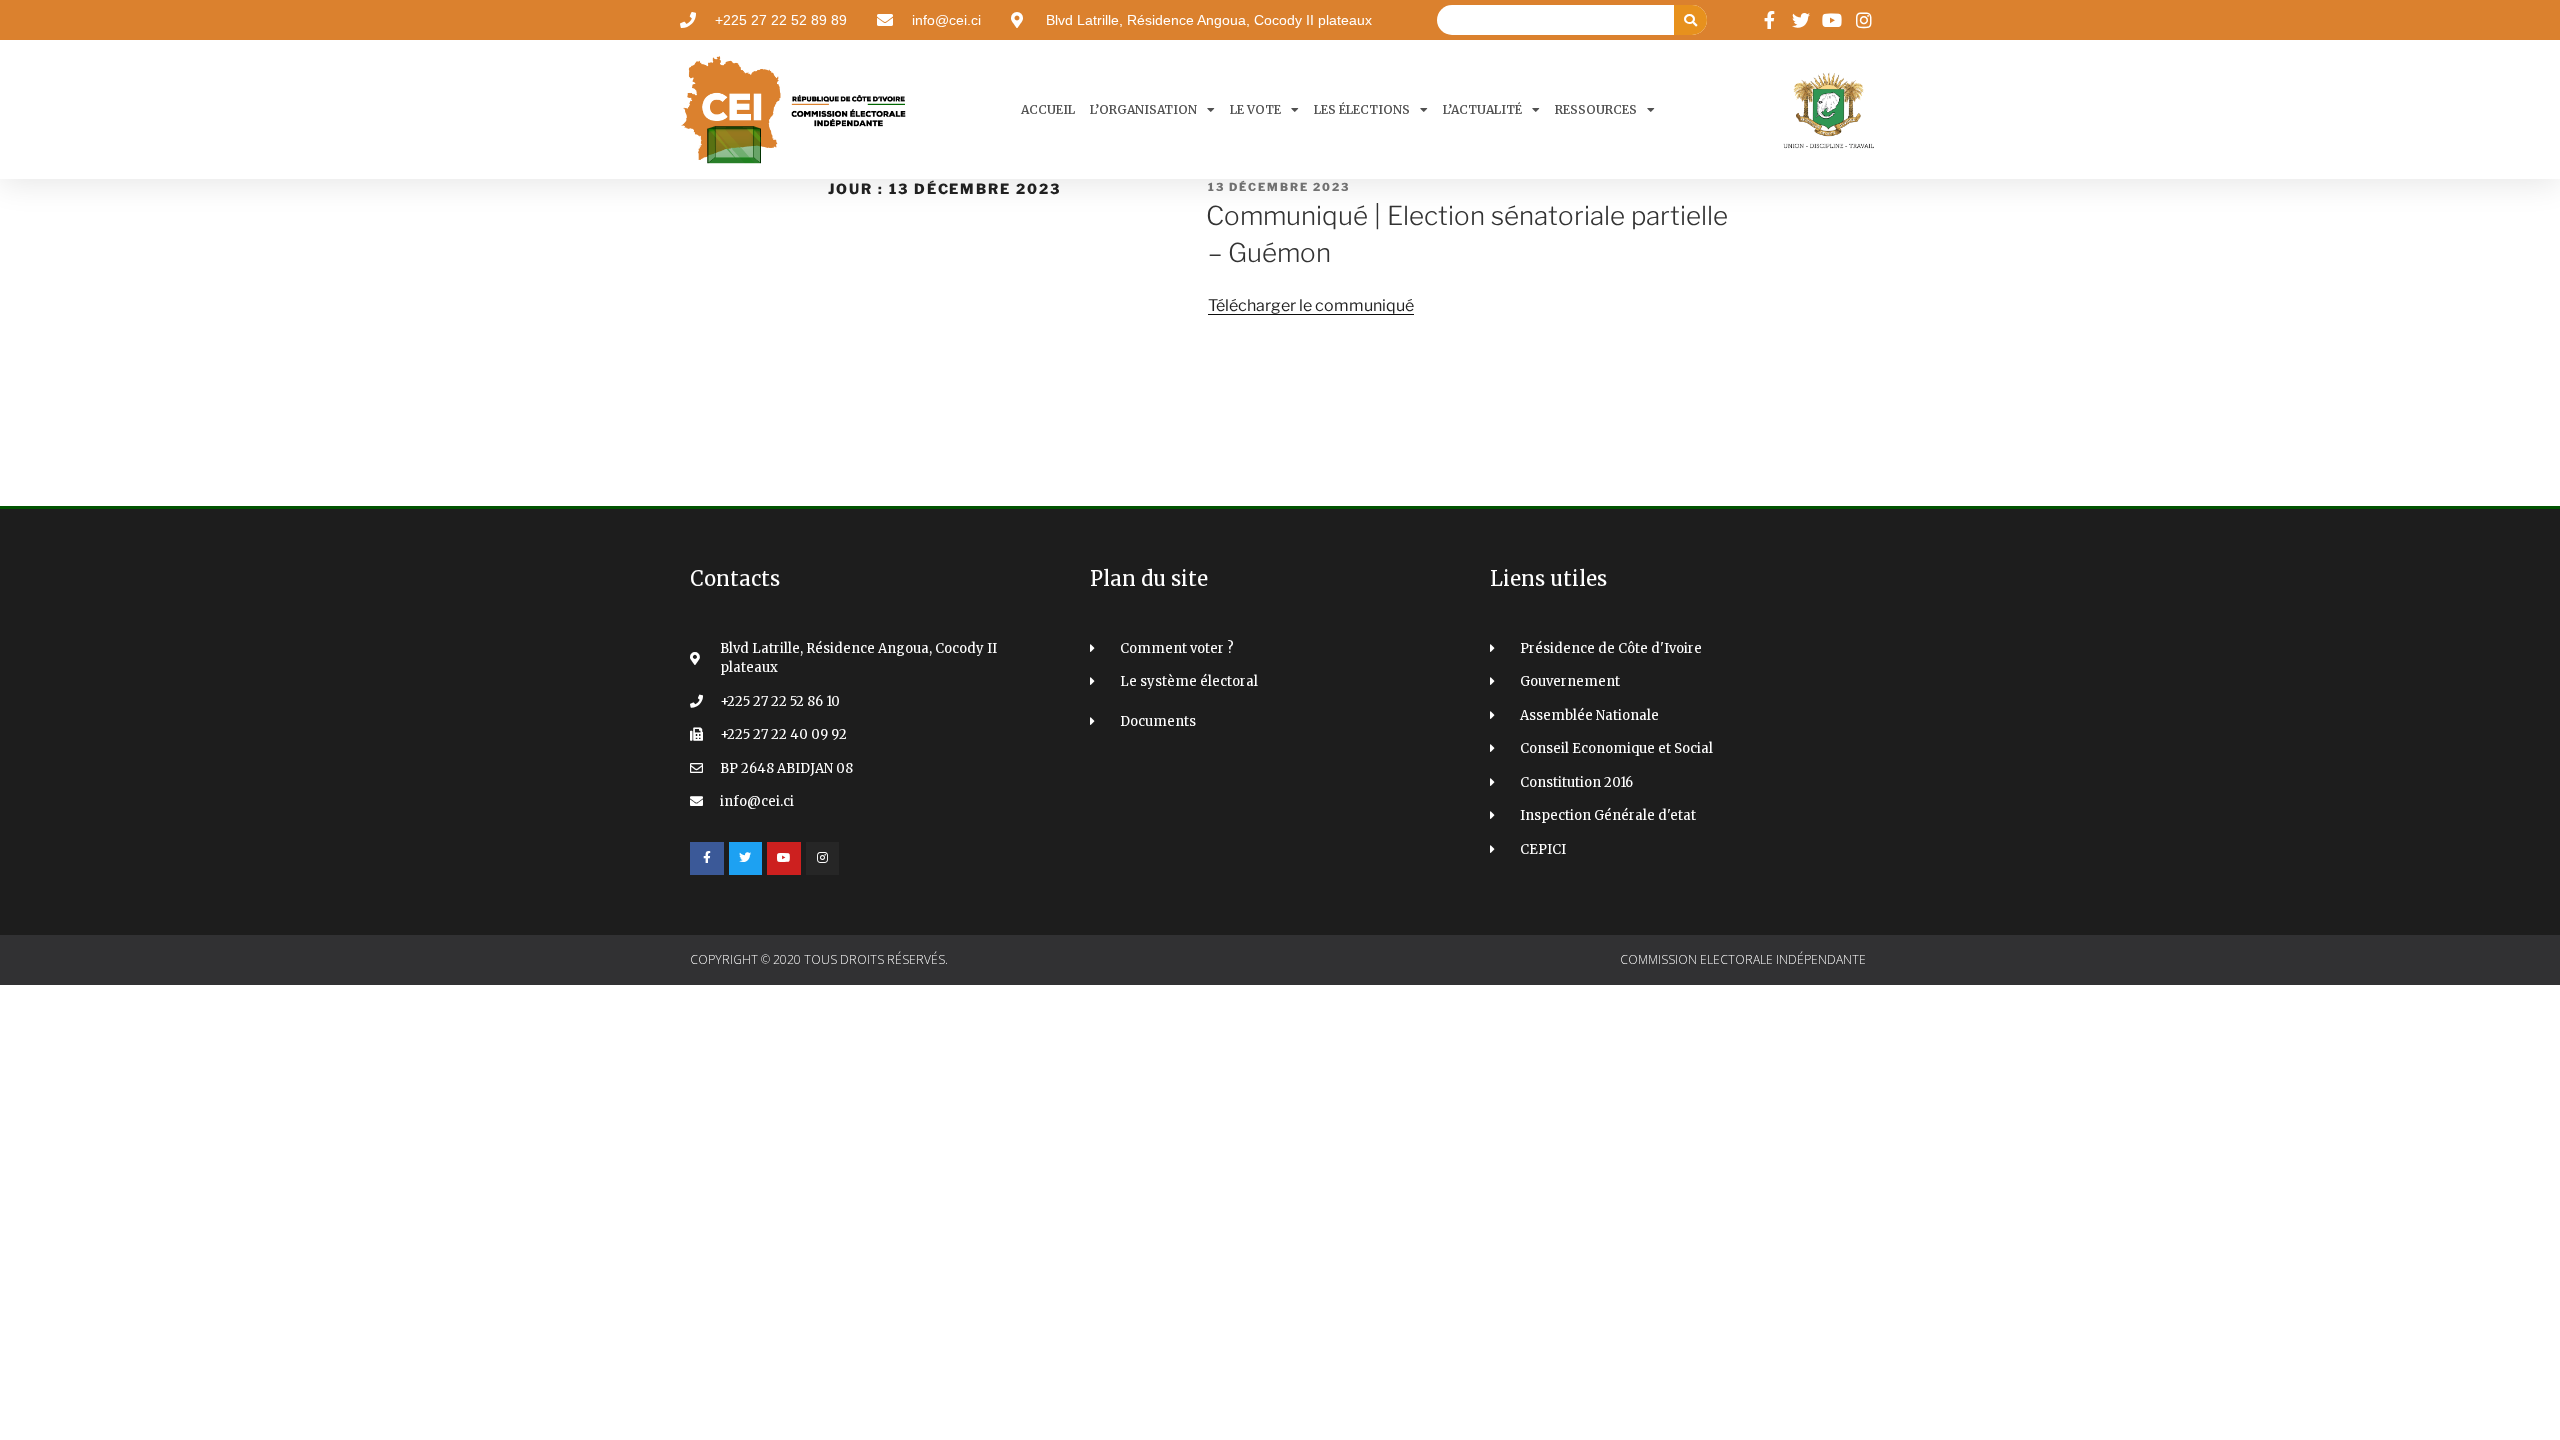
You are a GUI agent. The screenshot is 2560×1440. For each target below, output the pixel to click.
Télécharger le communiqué (1311, 305)
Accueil (1048, 109)
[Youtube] (784, 859)
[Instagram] (823, 859)
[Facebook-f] (707, 859)
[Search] (1690, 20)
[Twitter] (746, 859)
